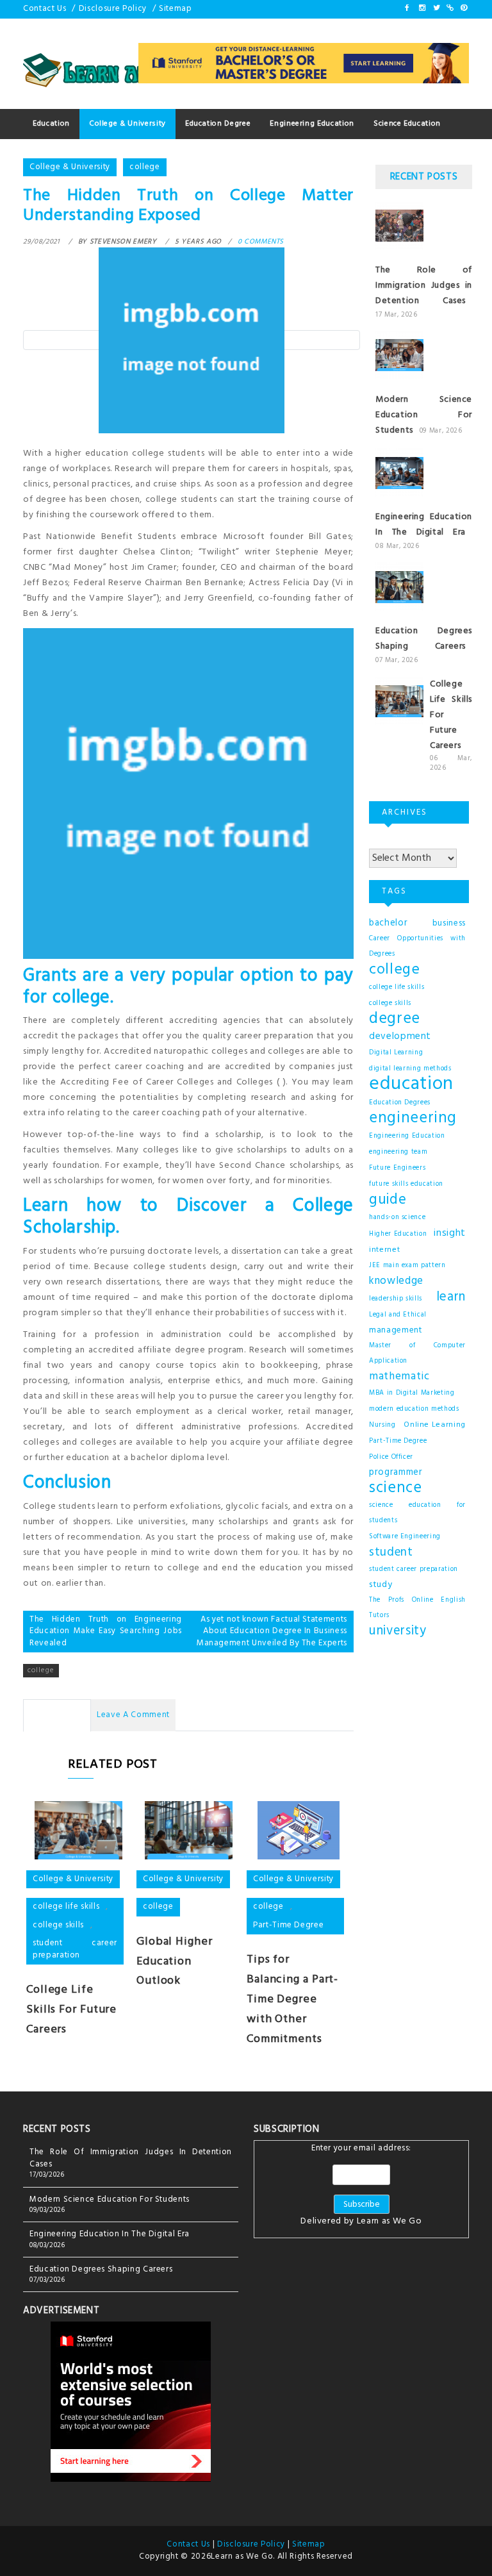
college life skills (66, 1907)
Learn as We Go (389, 2221)
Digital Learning (396, 1053)
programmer (396, 1473)
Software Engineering (405, 1537)
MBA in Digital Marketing (412, 1393)
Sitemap (176, 9)
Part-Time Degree (288, 1925)
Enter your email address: (361, 2186)
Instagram (422, 8)
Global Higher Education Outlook (175, 1962)
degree (395, 1019)
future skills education (406, 1184)
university (398, 1631)
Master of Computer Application (417, 1353)
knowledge (396, 1281)
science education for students (417, 1513)
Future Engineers (397, 1168)
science (396, 1488)
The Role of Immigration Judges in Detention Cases (424, 286)
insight (450, 1233)
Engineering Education (407, 1136)
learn (451, 1297)
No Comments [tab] (57, 1715)
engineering (413, 1118)
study (381, 1585)
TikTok (449, 8)
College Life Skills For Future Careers (71, 2010)
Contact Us (45, 9)
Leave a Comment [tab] (133, 1715)
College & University (70, 167)
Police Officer (391, 1457)
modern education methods (414, 1409)
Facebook (407, 8)
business (449, 923)
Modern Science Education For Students (424, 415)
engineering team (398, 1152)
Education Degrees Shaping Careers (424, 639)
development (400, 1036)
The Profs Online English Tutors (417, 1608)
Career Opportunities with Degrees (417, 946)
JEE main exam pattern (407, 1266)
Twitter (436, 8)
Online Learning (435, 1425)
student (391, 1552)
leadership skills (396, 1299)
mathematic (399, 1377)
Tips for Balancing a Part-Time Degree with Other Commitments (292, 1999)
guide (388, 1200)
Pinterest (463, 8)
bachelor (388, 923)
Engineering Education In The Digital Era (424, 525)
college (145, 167)
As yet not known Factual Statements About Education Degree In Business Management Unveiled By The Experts (272, 1631)
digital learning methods (410, 1069)
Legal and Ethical (398, 1315)
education (411, 1084)
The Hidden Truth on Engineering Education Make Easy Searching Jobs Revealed (106, 1631)
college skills (58, 1925)
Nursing (382, 1425)
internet (384, 1250)
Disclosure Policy (113, 9)
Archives (386, 842)
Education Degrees (400, 1103)
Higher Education (398, 1234)
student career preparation (75, 1949)
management (396, 1330)
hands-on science (397, 1217)
